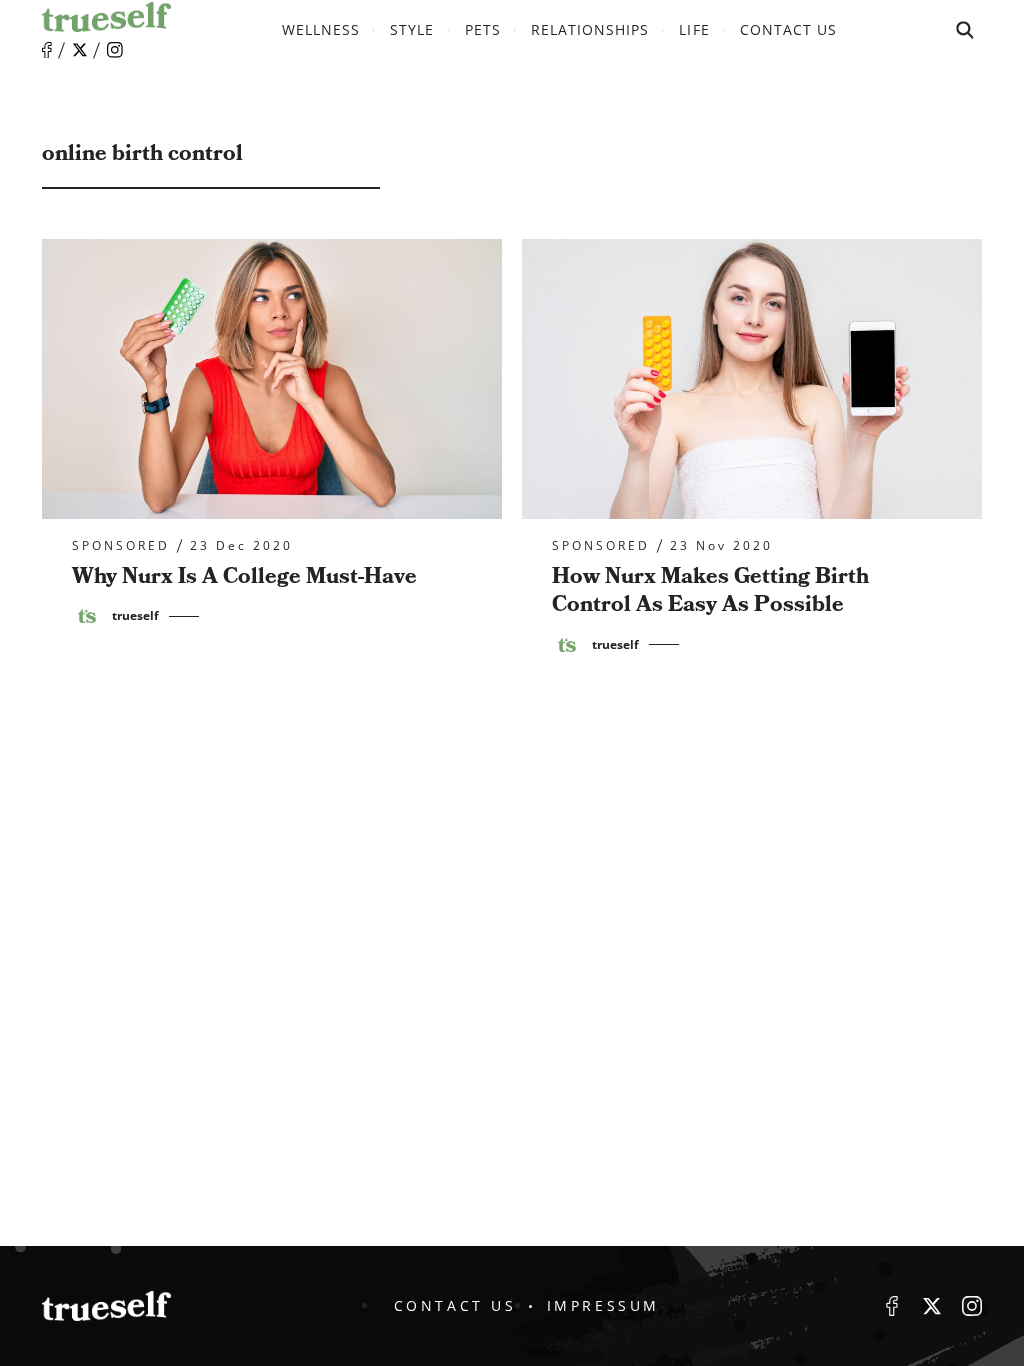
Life (694, 29)
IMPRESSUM (603, 1305)
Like (47, 50)
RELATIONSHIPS (590, 29)
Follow (80, 50)
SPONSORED (121, 546)
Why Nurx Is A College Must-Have (244, 576)
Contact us (789, 29)
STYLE (412, 29)
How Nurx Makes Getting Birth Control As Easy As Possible (710, 591)
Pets (483, 29)
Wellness (321, 29)
